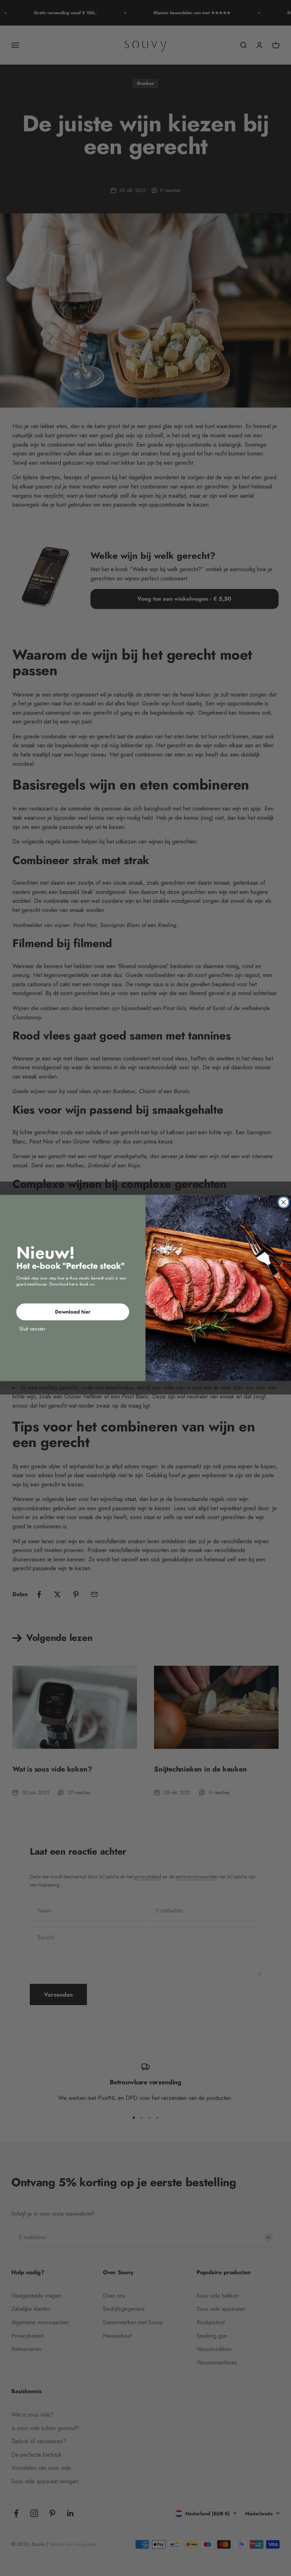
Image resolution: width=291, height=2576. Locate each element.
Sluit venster (32, 1328)
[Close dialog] (284, 1202)
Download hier (73, 1312)
